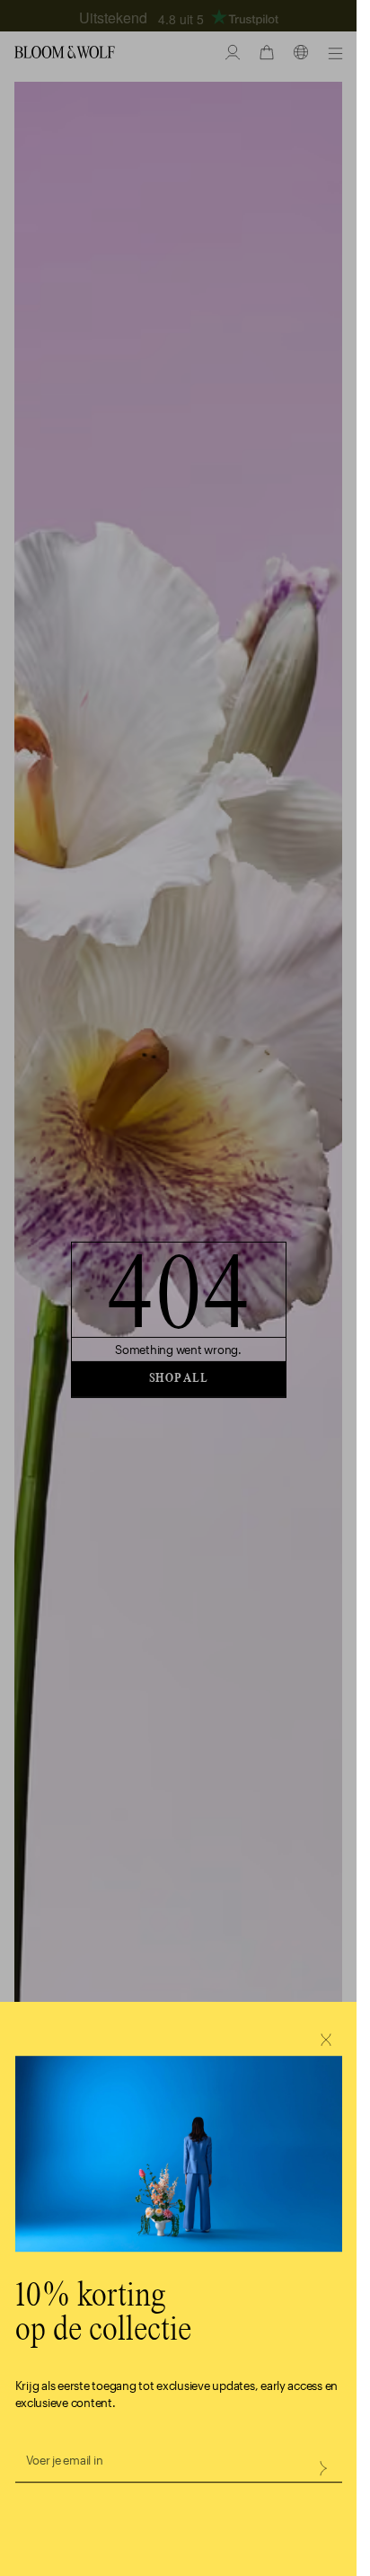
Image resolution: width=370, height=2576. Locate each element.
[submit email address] (322, 2468)
